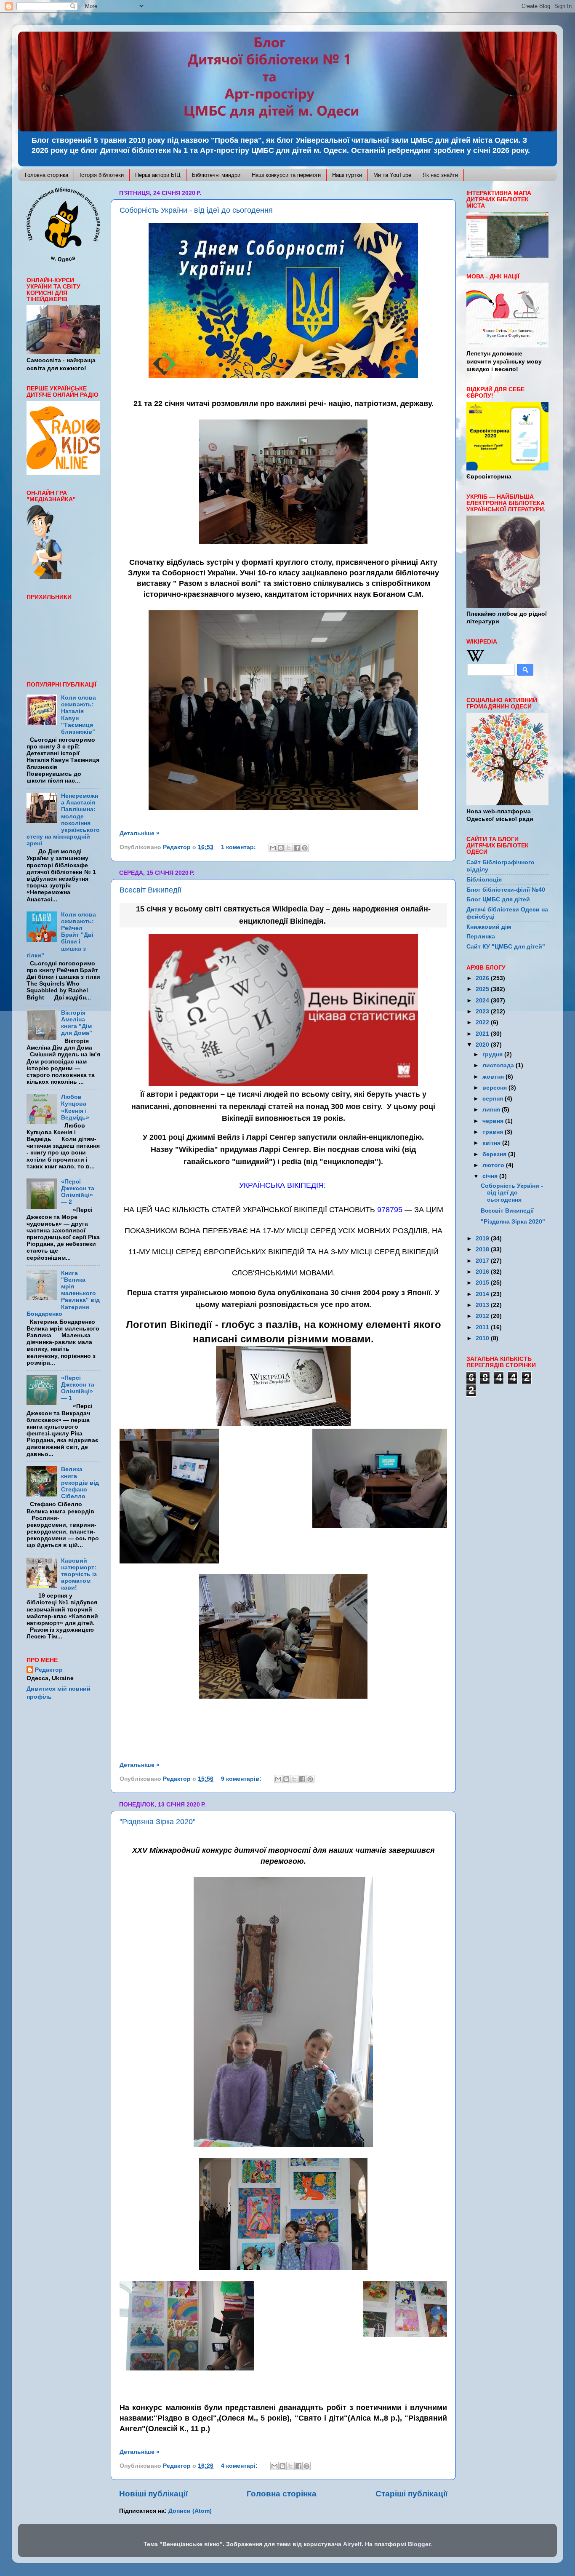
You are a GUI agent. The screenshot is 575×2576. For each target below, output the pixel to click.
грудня (493, 1054)
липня (492, 1110)
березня (495, 1154)
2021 (483, 1034)
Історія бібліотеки (102, 175)
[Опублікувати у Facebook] (297, 848)
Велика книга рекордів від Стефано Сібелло (80, 1483)
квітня (492, 1143)
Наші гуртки (347, 175)
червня (494, 1121)
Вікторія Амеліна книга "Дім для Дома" (77, 1023)
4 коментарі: (240, 2466)
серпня (494, 1099)
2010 (483, 1338)
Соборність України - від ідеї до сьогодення (196, 210)
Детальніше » (140, 833)
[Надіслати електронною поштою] (273, 848)
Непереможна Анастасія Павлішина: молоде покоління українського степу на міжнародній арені (63, 820)
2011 (483, 1327)
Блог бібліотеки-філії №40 (506, 890)
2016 (483, 1272)
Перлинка (481, 937)
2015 (483, 1283)
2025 (483, 989)
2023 (483, 1011)
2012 (483, 1316)
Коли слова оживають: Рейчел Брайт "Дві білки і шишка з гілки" (61, 935)
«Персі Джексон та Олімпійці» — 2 (78, 1192)
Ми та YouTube (392, 175)
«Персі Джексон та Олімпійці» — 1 (78, 1388)
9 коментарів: (242, 1779)
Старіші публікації (411, 2494)
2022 (483, 1022)
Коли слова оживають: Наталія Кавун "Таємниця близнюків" (79, 715)
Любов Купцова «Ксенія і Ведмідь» (75, 1107)
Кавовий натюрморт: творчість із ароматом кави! (79, 1574)
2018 (483, 1249)
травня (494, 1132)
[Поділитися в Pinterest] (305, 848)
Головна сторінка (47, 175)
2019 (483, 1239)
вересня (495, 1088)
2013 (483, 1305)
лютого (494, 1165)
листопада (499, 1065)
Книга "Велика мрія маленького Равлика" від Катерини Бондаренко (63, 1293)
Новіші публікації (153, 2494)
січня (491, 1176)
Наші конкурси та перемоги (286, 175)
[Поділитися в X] (289, 848)
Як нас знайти (440, 175)
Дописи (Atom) (190, 2511)
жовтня (494, 1077)
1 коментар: (239, 847)
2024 (483, 1001)
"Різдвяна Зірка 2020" (157, 1822)
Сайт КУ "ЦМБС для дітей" (506, 947)
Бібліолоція (484, 880)
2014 (483, 1294)
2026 (483, 978)
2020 (483, 1045)
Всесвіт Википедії (150, 890)
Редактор (49, 1670)
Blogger (419, 2544)
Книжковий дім (489, 927)
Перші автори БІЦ (158, 175)
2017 (483, 1261)
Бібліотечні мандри (216, 175)
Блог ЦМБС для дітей (498, 899)
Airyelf (352, 2544)
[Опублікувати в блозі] (281, 848)
